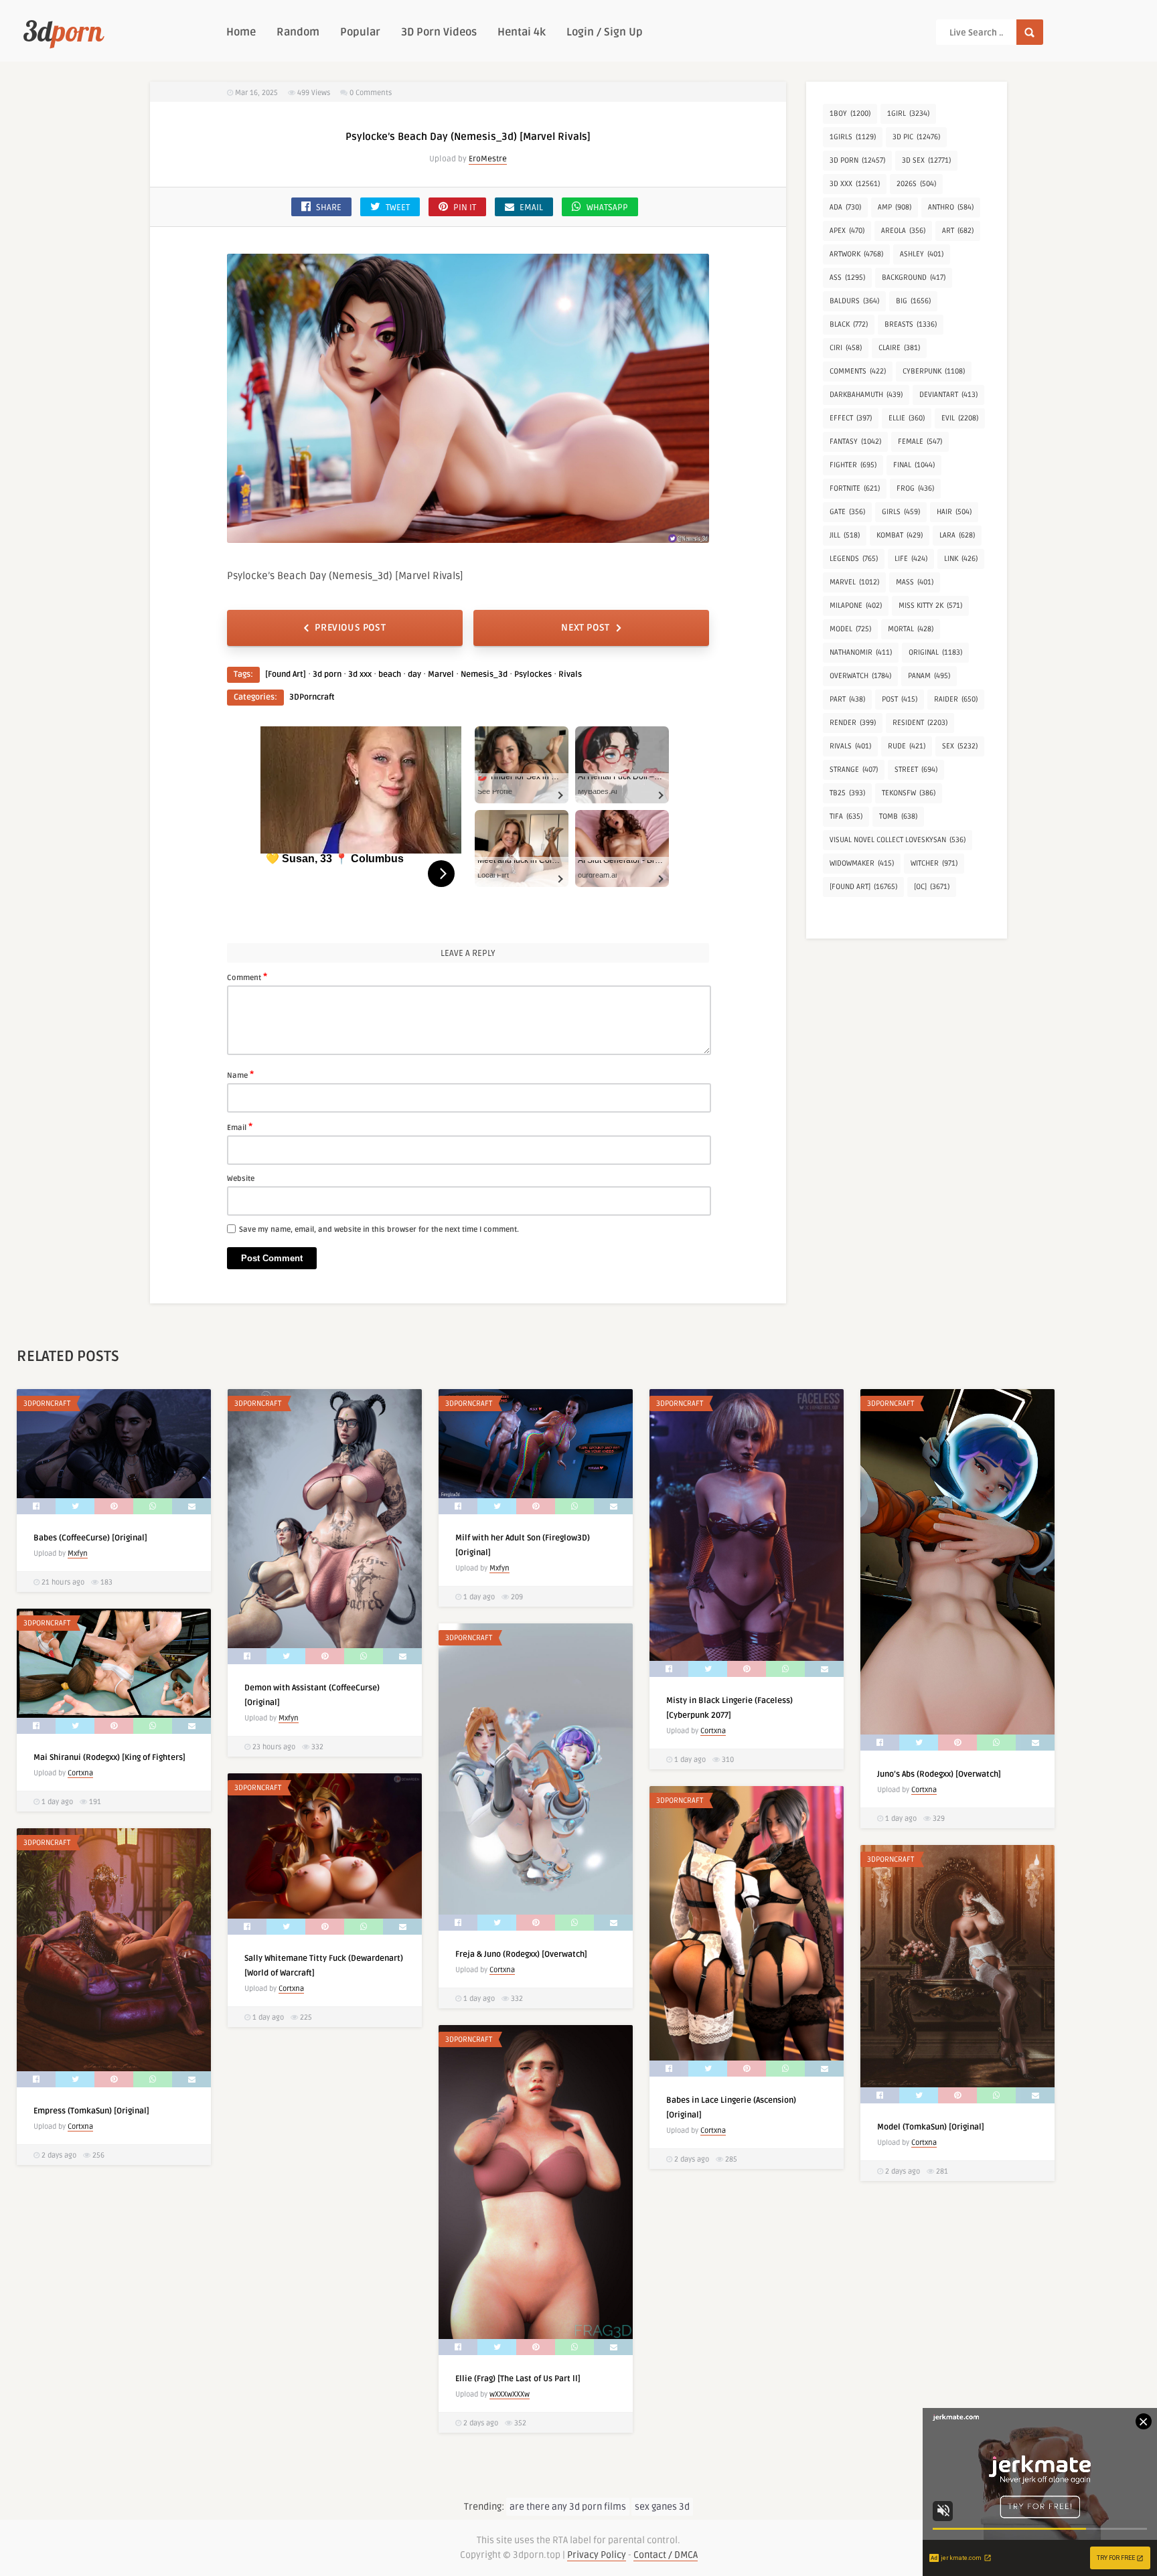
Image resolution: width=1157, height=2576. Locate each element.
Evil (960, 418)
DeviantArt (948, 395)
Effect (851, 418)
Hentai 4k (522, 32)
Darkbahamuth (866, 395)
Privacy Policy (597, 2555)
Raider (956, 699)
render (853, 723)
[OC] (932, 887)
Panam (929, 676)
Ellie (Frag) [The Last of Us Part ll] (518, 2379)
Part (847, 699)
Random (298, 32)
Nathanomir (861, 652)
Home (241, 32)
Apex (847, 231)
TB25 (847, 793)
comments (858, 371)
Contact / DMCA (666, 2555)
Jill (845, 535)
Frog (915, 488)
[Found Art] (286, 674)
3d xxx (360, 674)
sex (960, 746)
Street (916, 770)
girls (901, 512)
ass (847, 277)
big (913, 301)
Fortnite (855, 488)
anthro (951, 207)
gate (847, 512)
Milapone (856, 606)
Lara (957, 535)
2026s (916, 184)
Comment (247, 977)
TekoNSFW (909, 793)
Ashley (922, 254)
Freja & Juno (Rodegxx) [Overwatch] (521, 1954)
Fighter (853, 465)
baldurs (854, 301)
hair (954, 512)
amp (895, 207)
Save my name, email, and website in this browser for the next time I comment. (379, 1229)
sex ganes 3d (662, 2507)
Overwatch (860, 676)
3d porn (327, 674)
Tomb (898, 816)
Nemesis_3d (484, 674)
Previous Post (350, 628)
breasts (911, 324)
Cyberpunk (934, 371)
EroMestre (488, 159)
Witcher (934, 863)
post (900, 699)
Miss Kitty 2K (930, 606)
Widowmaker (862, 863)
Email (240, 1127)
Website (241, 1179)
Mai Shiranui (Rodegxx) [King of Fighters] (109, 1758)
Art (958, 231)
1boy (850, 113)
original (935, 652)
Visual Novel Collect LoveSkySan (898, 840)
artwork (856, 254)
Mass (915, 582)
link (961, 559)
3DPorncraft (312, 697)
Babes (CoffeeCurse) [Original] (90, 1538)
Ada (845, 207)
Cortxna (713, 1731)
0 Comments (371, 93)
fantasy (855, 441)
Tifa (846, 816)
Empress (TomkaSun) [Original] (91, 2111)
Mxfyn (78, 1553)
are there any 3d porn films (568, 2507)
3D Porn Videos (439, 32)
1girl (908, 113)
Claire (899, 348)
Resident (920, 723)
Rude (907, 746)
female (920, 441)
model (850, 629)
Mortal (911, 629)
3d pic (916, 137)
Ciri (846, 348)
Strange (854, 770)
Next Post (585, 628)
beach (390, 674)
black (849, 324)
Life (911, 559)
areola (903, 231)
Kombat (900, 535)
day (414, 674)
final (914, 465)
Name (240, 1074)
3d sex (926, 160)
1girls (853, 137)
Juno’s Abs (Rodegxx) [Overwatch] (939, 1774)
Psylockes (533, 674)
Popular (360, 32)
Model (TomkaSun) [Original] (931, 2127)
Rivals (570, 674)
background (914, 277)
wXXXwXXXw (510, 2394)
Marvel (441, 674)
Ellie (907, 418)
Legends (854, 559)
